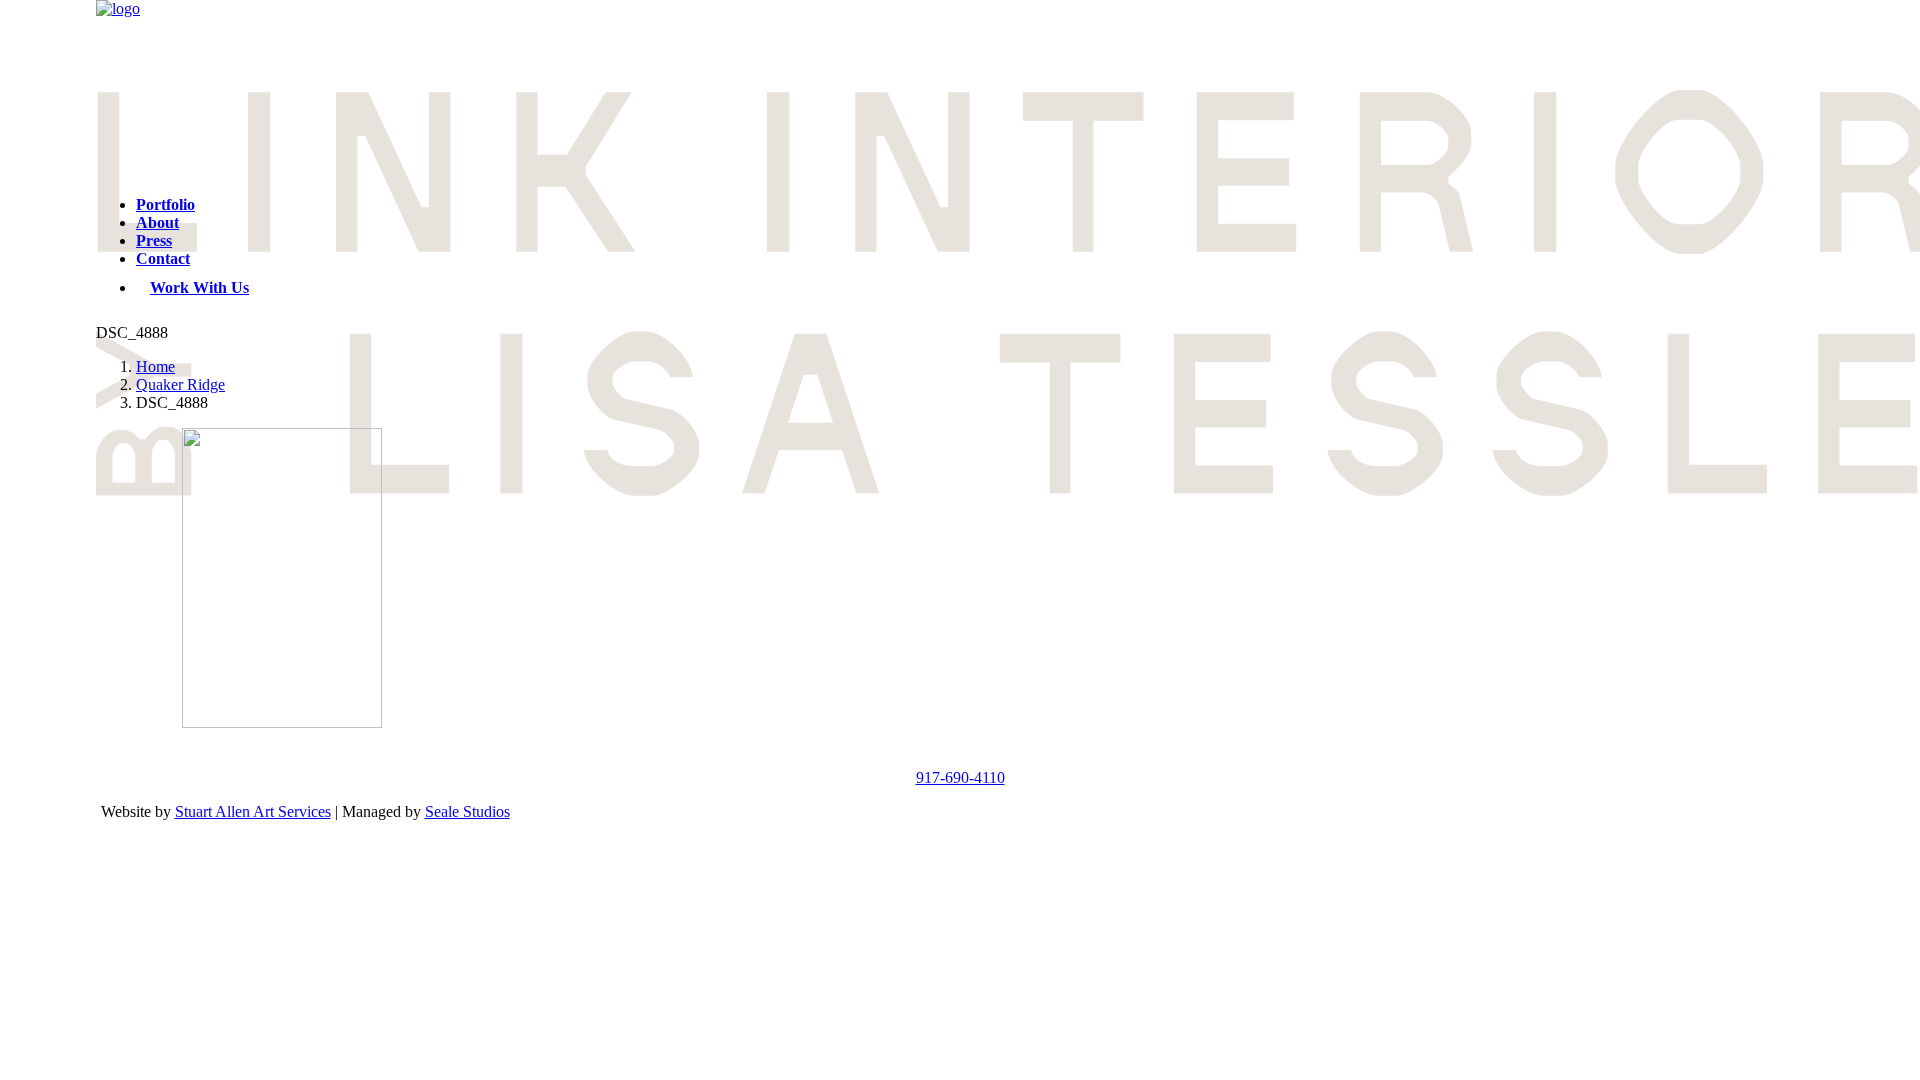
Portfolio (165, 204)
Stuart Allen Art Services (253, 811)
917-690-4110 (960, 777)
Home (155, 366)
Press (154, 240)
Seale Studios (467, 811)
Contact (163, 258)
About (157, 222)
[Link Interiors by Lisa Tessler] (960, 90)
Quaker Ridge (180, 384)
